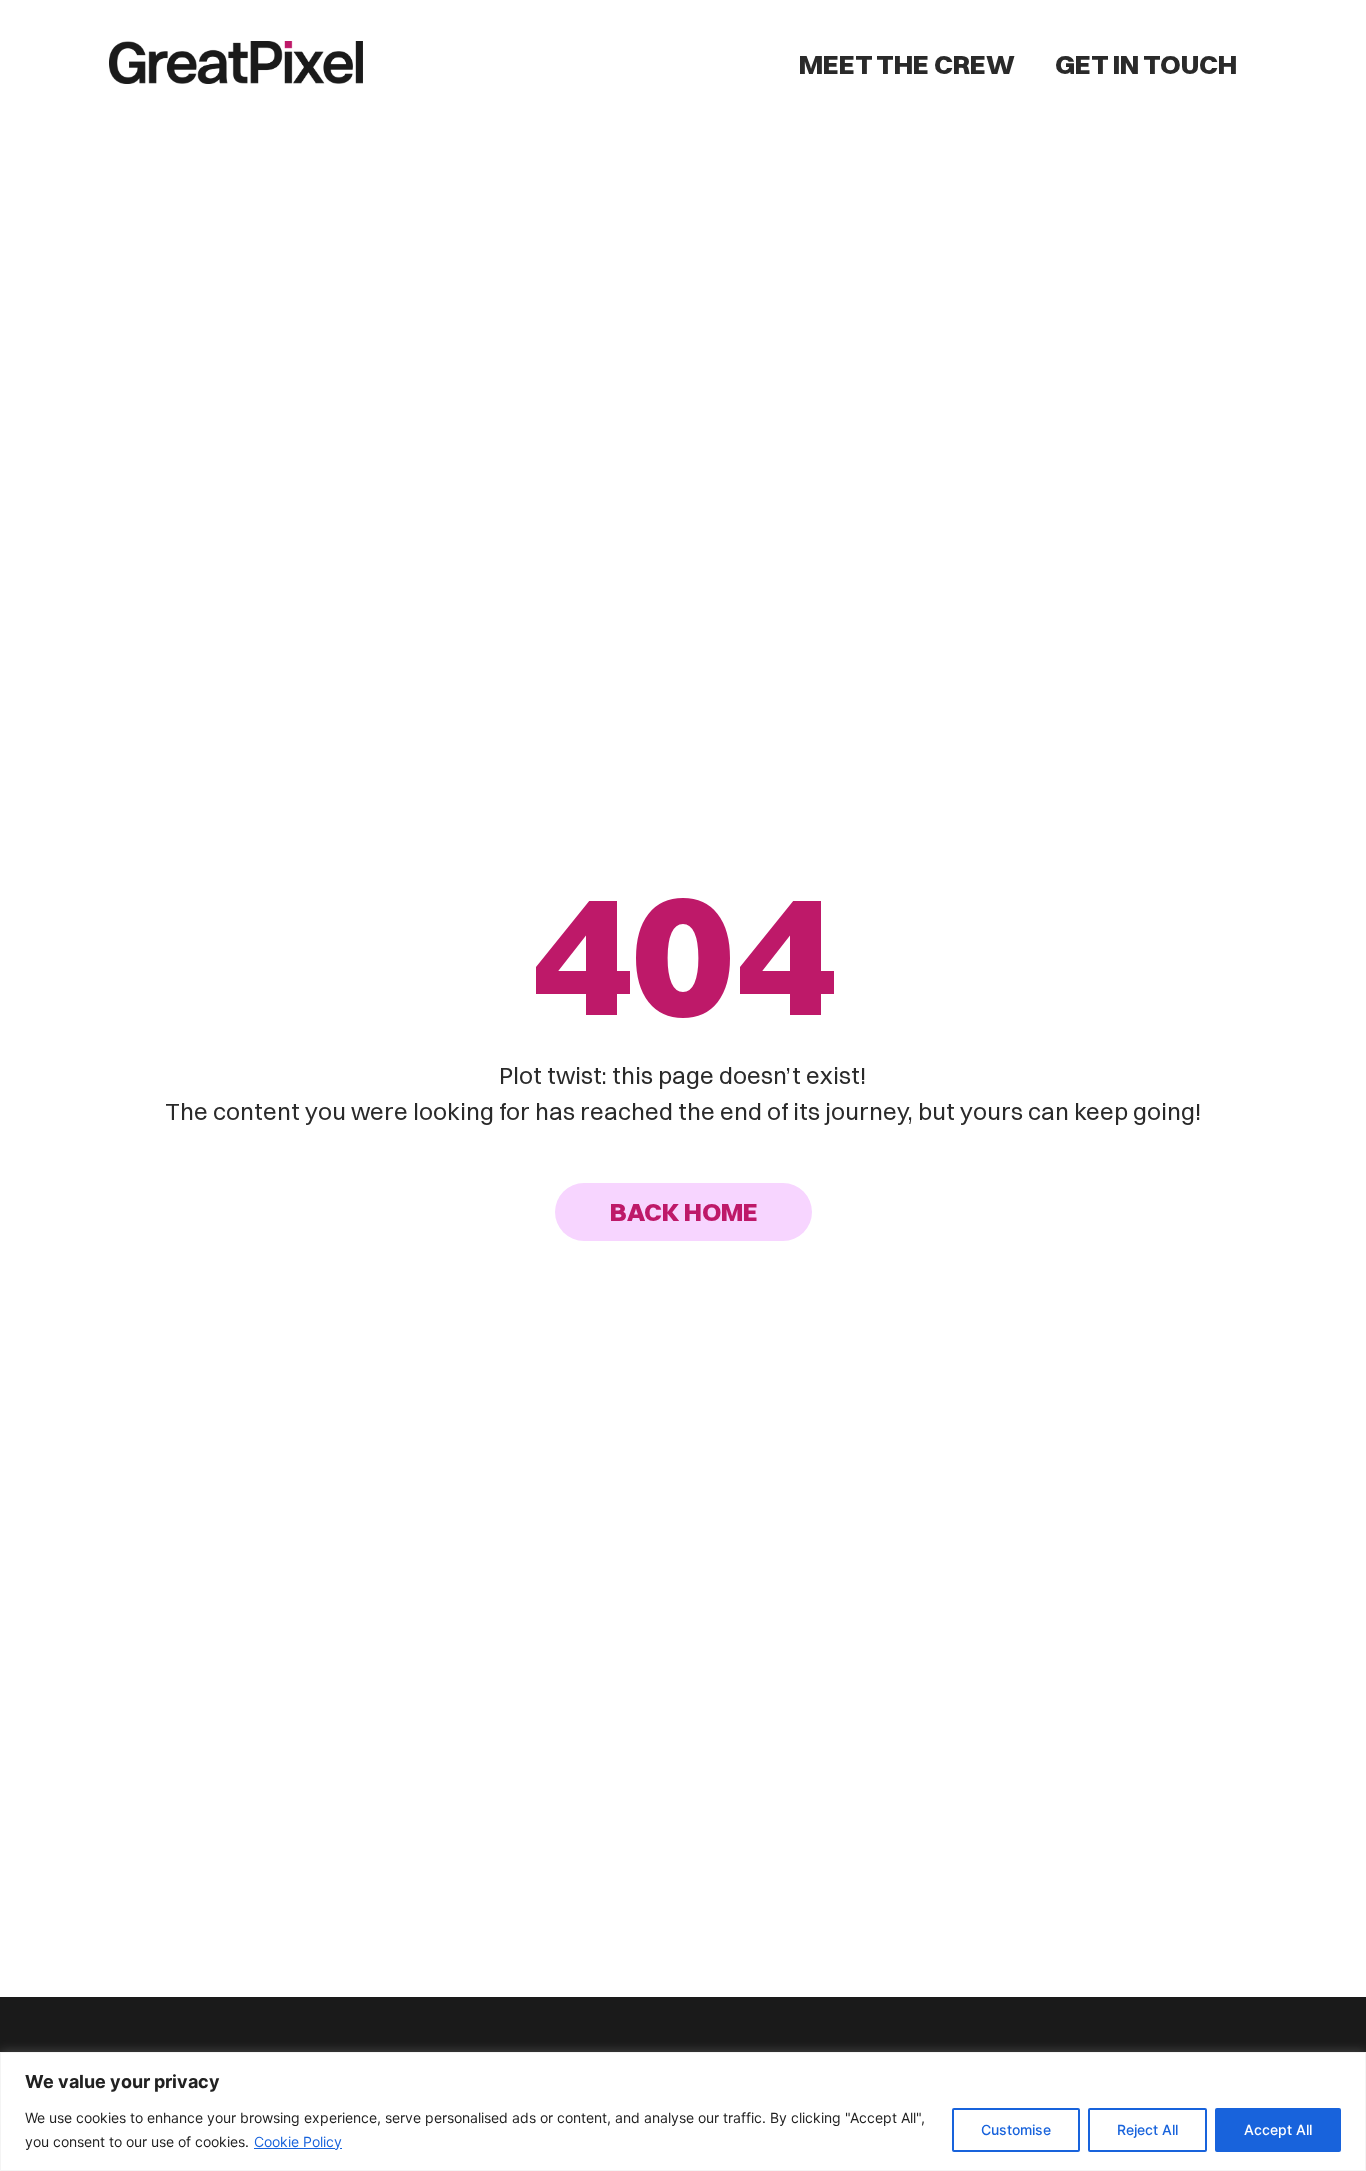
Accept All (1278, 2129)
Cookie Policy (298, 2141)
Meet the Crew (907, 64)
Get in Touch (1146, 64)
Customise (1016, 2129)
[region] (683, 2111)
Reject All (1147, 2129)
